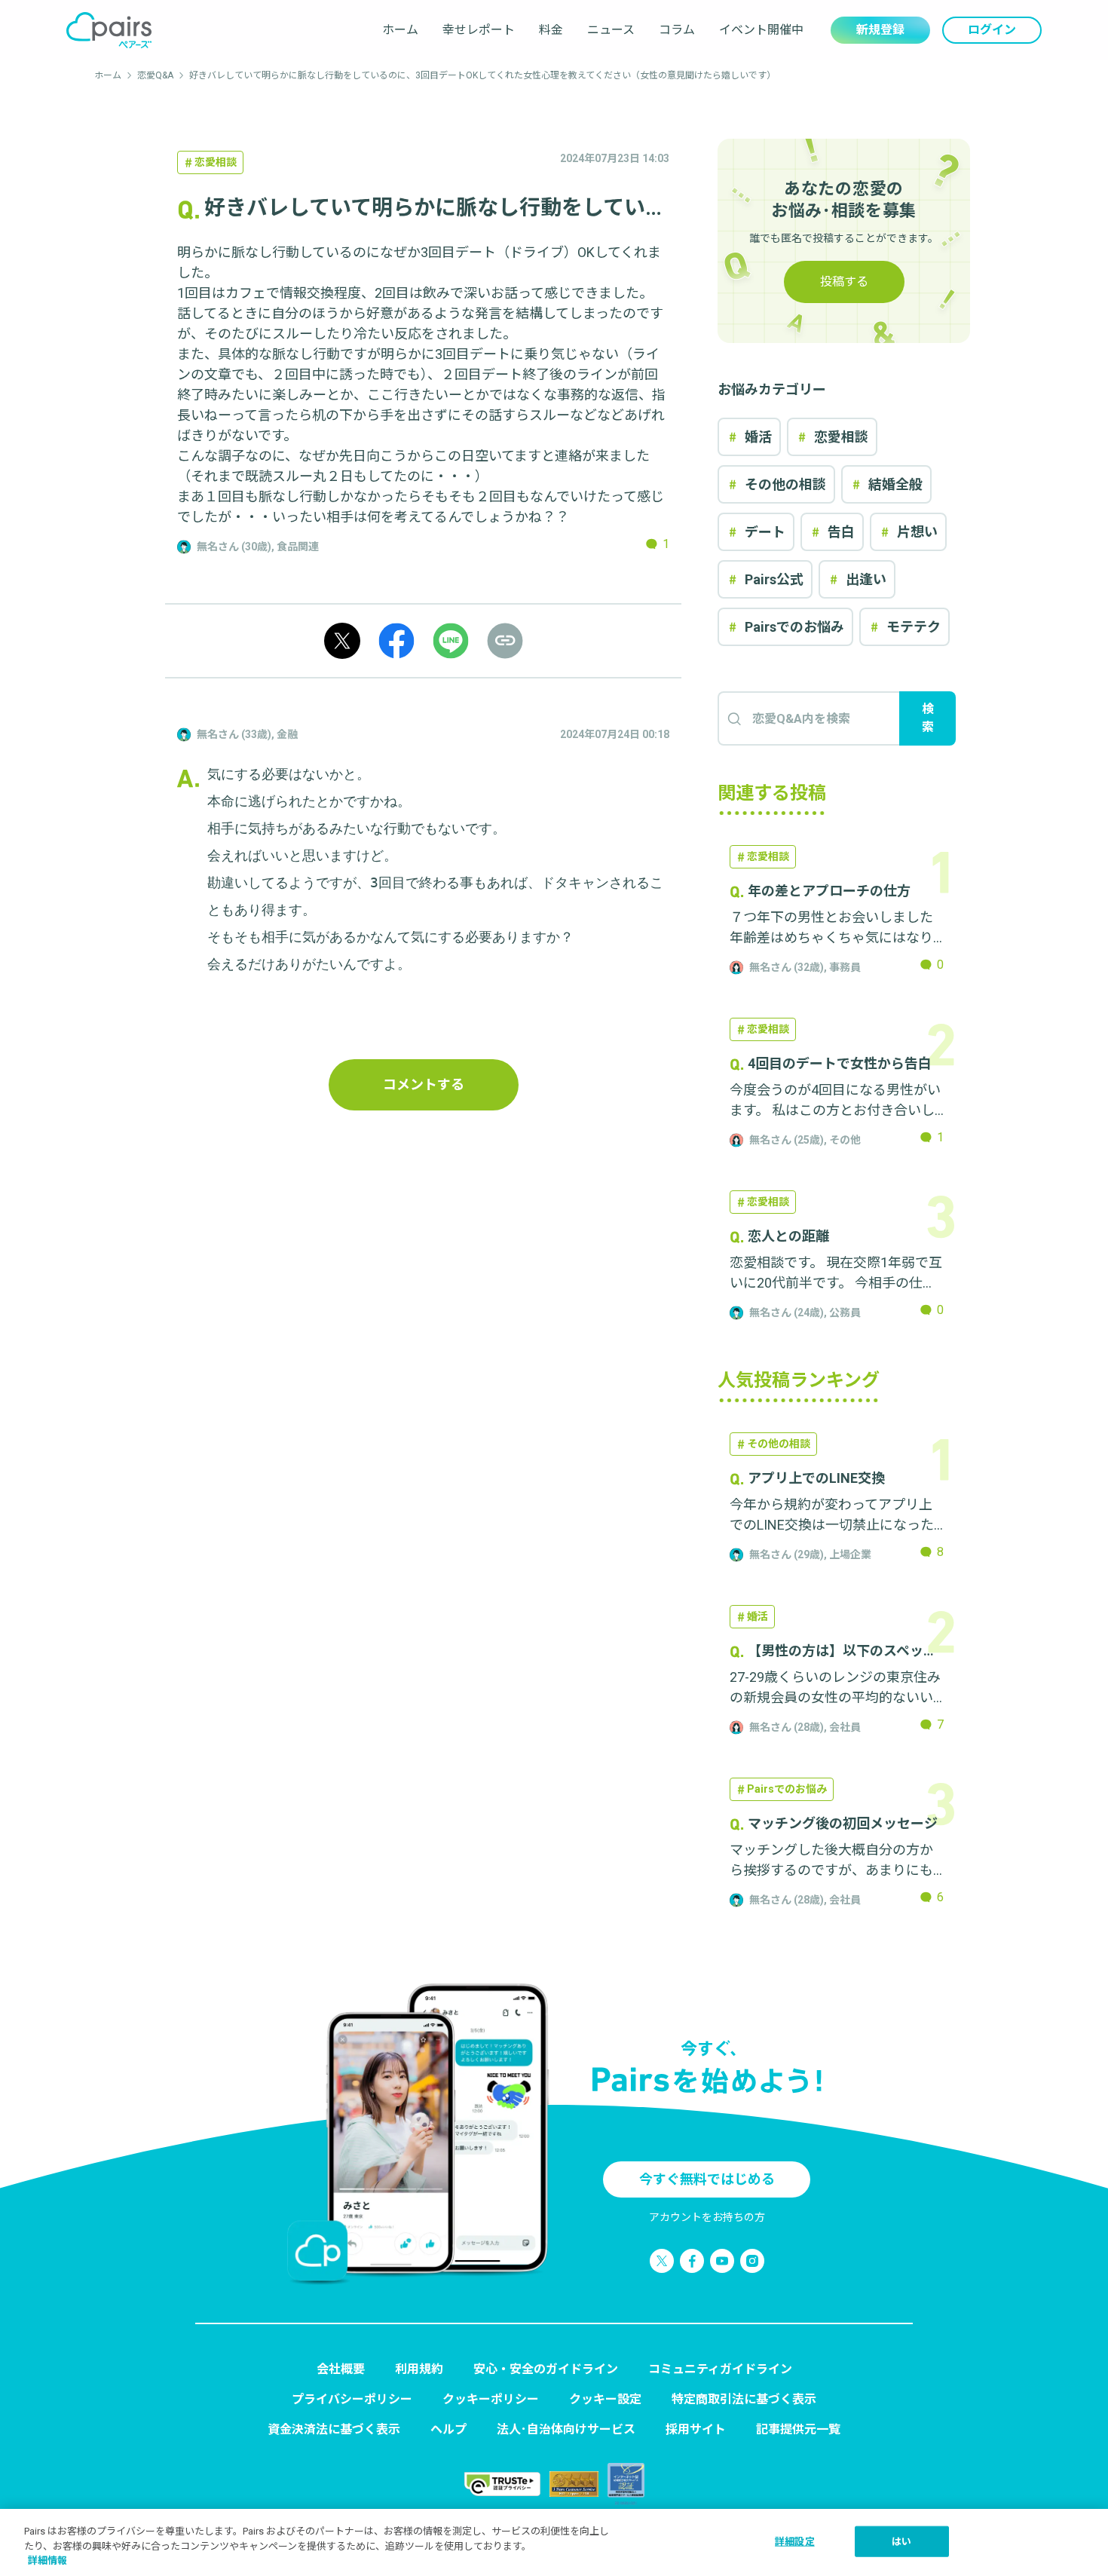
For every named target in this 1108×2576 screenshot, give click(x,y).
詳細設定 (795, 2541)
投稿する (844, 282)
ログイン (992, 30)
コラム (677, 30)
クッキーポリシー (491, 2399)
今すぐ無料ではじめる (707, 2179)
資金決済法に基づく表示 (334, 2429)
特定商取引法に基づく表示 (744, 2399)
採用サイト (696, 2429)
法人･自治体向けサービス (566, 2429)
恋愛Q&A (155, 75)
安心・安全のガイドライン (546, 2369)
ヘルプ (448, 2429)
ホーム (400, 30)
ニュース (611, 30)
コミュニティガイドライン (720, 2369)
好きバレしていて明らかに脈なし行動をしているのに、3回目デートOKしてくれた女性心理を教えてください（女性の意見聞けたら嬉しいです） (482, 75)
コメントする (424, 1084)
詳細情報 (47, 2561)
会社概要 (341, 2369)
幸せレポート (479, 30)
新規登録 (880, 30)
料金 (551, 30)
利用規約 (419, 2369)
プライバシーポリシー (352, 2399)
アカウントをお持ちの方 (707, 2217)
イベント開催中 (761, 30)
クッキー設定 (605, 2399)
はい (901, 2541)
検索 (928, 718)
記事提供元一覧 (798, 2429)
